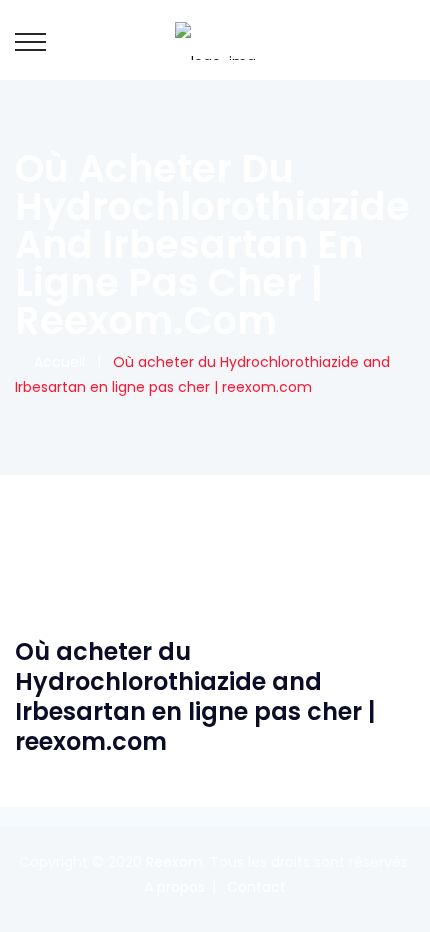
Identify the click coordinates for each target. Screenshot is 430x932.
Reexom (174, 862)
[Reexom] (215, 40)
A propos (174, 887)
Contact (256, 887)
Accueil (55, 362)
